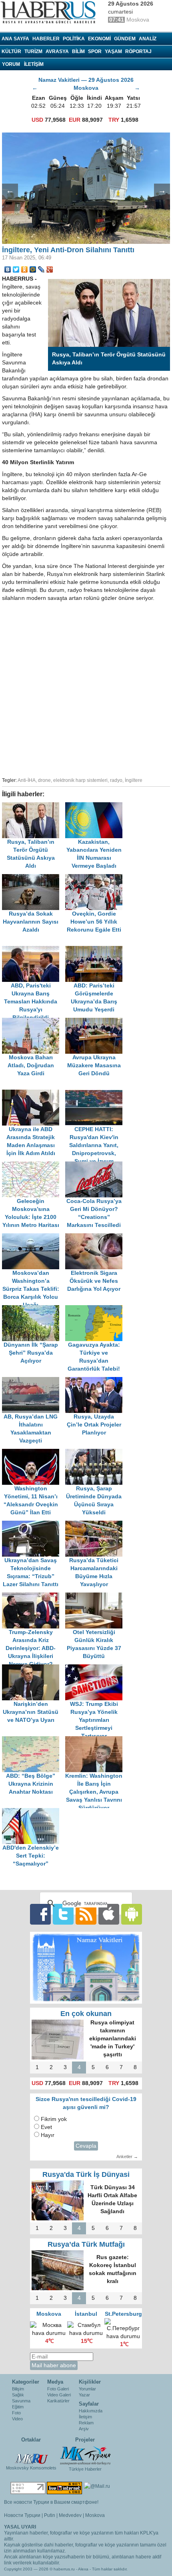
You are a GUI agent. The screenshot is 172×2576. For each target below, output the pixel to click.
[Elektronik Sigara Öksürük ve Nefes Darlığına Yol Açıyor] (96, 1237)
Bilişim (18, 2389)
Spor (95, 51)
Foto (16, 2413)
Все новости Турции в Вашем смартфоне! (51, 2502)
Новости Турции (22, 2515)
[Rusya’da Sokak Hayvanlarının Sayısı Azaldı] (34, 878)
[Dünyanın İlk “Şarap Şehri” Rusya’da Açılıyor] (34, 1309)
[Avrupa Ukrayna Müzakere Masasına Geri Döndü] (96, 1022)
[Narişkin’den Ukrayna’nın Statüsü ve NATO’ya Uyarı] (34, 1668)
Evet (46, 2127)
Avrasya (57, 51)
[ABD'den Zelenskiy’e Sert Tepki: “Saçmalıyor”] (33, 1812)
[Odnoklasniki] (25, 269)
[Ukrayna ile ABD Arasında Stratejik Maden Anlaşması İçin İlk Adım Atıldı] (34, 1093)
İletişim (85, 2417)
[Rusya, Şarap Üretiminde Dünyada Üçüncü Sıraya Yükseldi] (96, 1453)
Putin (50, 2515)
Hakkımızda (91, 2411)
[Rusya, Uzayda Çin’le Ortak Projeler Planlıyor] (96, 1381)
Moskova (95, 2515)
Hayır (48, 2135)
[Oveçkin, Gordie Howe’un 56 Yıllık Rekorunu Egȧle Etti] (96, 878)
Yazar (84, 2395)
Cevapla (86, 2146)
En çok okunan (86, 2014)
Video (17, 2419)
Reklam (86, 2423)
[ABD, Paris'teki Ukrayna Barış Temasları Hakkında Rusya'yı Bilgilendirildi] (34, 950)
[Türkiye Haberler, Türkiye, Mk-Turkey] (85, 2455)
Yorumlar (87, 2389)
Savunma (21, 2401)
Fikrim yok (54, 2119)
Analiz (148, 39)
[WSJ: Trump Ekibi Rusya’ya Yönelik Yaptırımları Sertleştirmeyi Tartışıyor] (96, 1668)
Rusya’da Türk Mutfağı (86, 2244)
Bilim (78, 51)
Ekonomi (99, 39)
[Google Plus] (50, 269)
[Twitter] (16, 269)
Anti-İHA (27, 780)
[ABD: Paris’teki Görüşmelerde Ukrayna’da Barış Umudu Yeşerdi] (96, 950)
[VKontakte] (8, 269)
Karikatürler (58, 2401)
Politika (74, 39)
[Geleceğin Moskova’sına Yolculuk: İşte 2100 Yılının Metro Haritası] (34, 1165)
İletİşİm (34, 64)
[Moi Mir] (33, 269)
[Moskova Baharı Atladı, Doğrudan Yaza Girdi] (34, 1022)
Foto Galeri (58, 2389)
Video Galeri (59, 2395)
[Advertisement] (86, 688)
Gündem (125, 39)
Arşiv (84, 2429)
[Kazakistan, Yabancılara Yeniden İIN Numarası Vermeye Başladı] (96, 806)
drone (44, 780)
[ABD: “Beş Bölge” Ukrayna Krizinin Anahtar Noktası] (34, 1740)
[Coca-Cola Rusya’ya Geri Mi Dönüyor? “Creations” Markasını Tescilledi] (96, 1165)
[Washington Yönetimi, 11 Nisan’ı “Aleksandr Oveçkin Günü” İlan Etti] (34, 1453)
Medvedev (70, 2515)
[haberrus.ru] (50, 12)
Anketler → (127, 2157)
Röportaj (138, 51)
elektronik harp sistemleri (80, 780)
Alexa (83, 2569)
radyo (116, 780)
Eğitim (18, 2407)
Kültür (11, 51)
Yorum (11, 64)
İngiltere (134, 780)
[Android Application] (132, 1914)
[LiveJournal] (41, 269)
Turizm (33, 51)
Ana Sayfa (15, 39)
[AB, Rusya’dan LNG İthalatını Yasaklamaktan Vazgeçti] (34, 1381)
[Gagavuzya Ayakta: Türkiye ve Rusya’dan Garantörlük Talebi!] (96, 1309)
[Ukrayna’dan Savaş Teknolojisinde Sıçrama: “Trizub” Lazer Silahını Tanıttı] (34, 1524)
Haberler (46, 39)
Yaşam (113, 51)
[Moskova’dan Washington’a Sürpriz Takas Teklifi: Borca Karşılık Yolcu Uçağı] (34, 1237)
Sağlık (18, 2395)
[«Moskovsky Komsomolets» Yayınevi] (31, 2455)
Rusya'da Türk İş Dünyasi (86, 2174)
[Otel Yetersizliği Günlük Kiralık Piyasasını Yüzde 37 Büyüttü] (96, 1596)
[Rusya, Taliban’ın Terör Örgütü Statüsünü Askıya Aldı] (34, 806)
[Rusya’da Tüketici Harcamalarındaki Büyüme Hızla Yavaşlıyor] (96, 1524)
